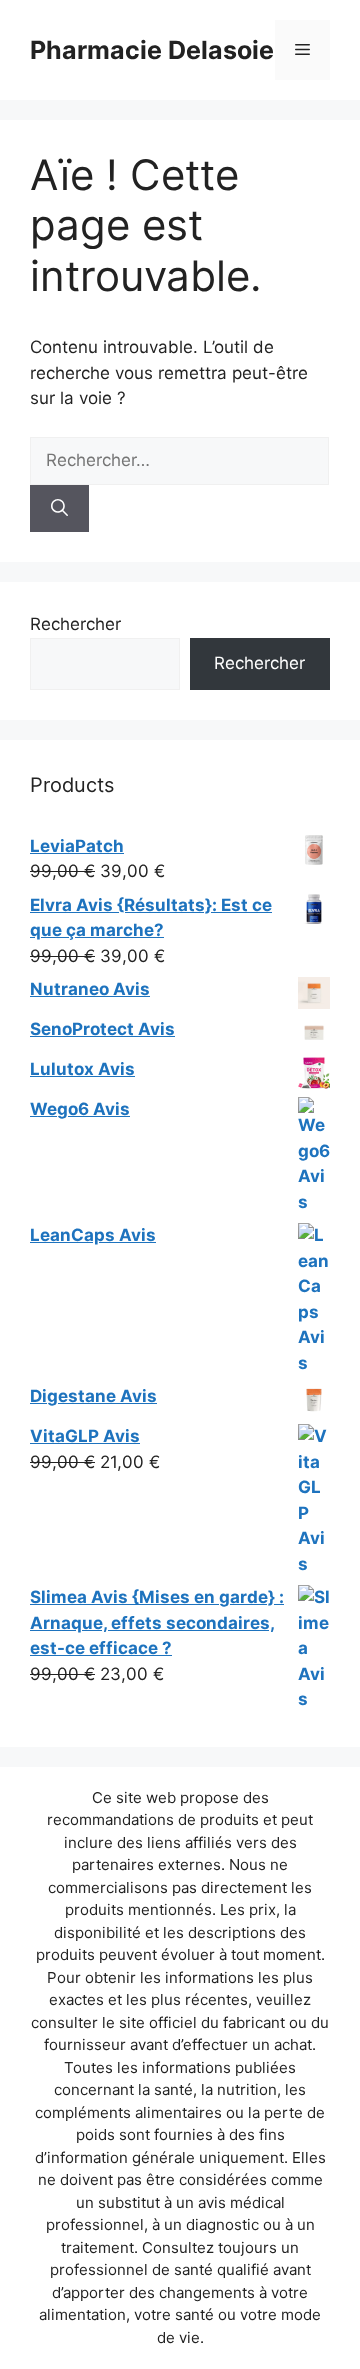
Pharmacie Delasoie (152, 50)
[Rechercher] (59, 509)
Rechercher (75, 624)
